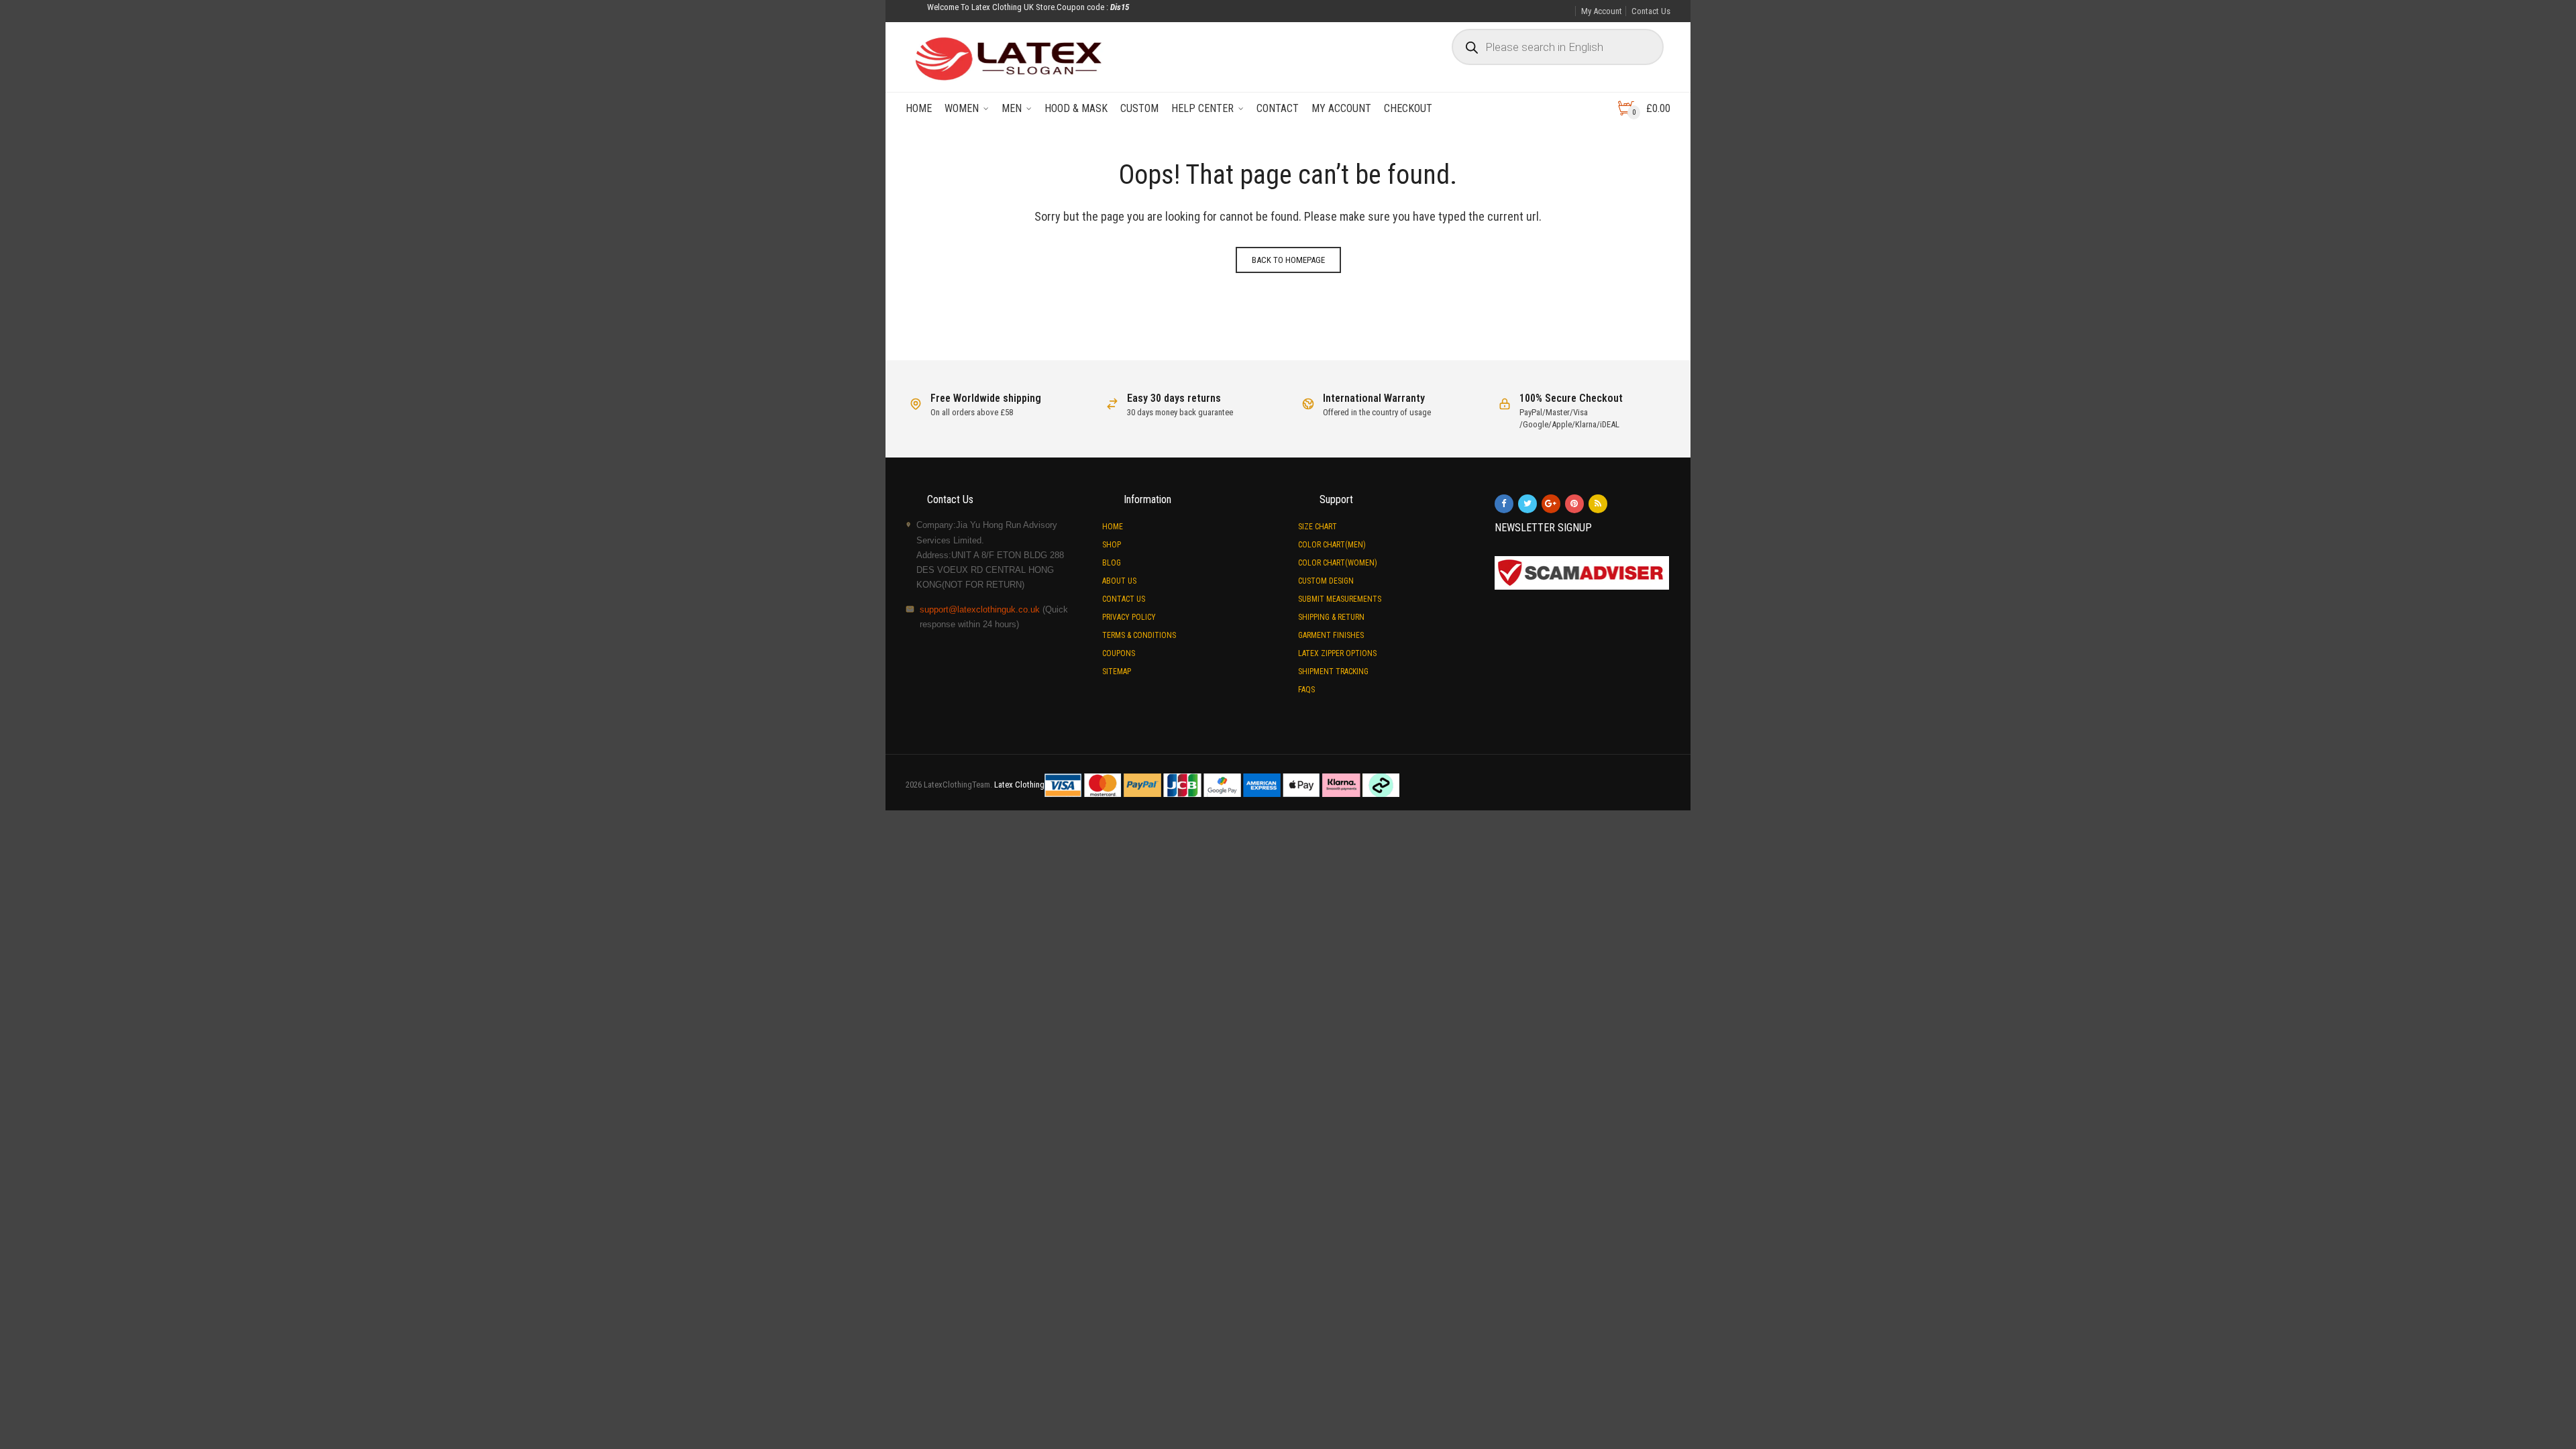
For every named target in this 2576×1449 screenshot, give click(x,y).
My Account (1602, 11)
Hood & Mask (1076, 108)
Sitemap (1117, 672)
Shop (1112, 545)
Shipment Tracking (1333, 672)
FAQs (1306, 690)
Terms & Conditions (1139, 635)
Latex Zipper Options (1337, 653)
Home (919, 108)
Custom (1139, 108)
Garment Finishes (1331, 635)
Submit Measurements (1340, 599)
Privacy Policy (1129, 617)
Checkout (1408, 108)
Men (1012, 108)
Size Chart (1318, 527)
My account (1341, 108)
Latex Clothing (1019, 785)
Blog (1112, 563)
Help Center (1202, 108)
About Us (1119, 581)
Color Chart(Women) (1338, 563)
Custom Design (1326, 581)
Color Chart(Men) (1332, 545)
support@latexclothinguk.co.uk (980, 609)
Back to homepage (1288, 260)
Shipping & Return (1331, 617)
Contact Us (1651, 11)
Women (962, 108)
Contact (1278, 108)
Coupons (1119, 653)
